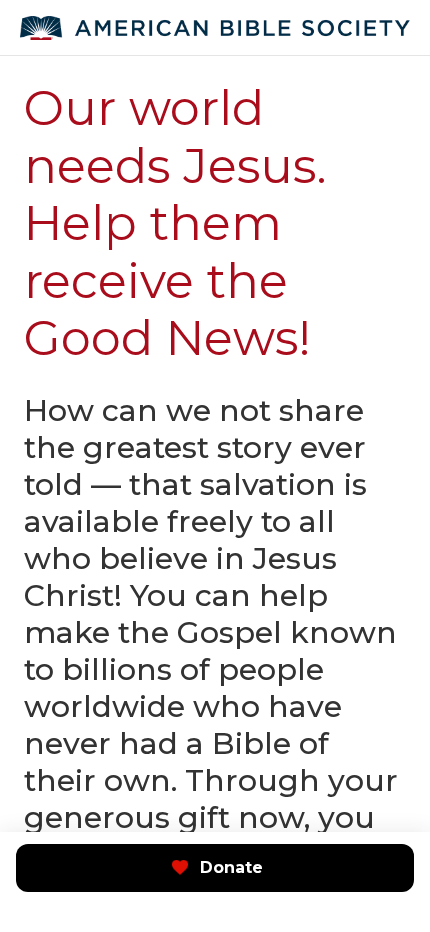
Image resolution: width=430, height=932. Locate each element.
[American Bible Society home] (215, 28)
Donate (231, 867)
